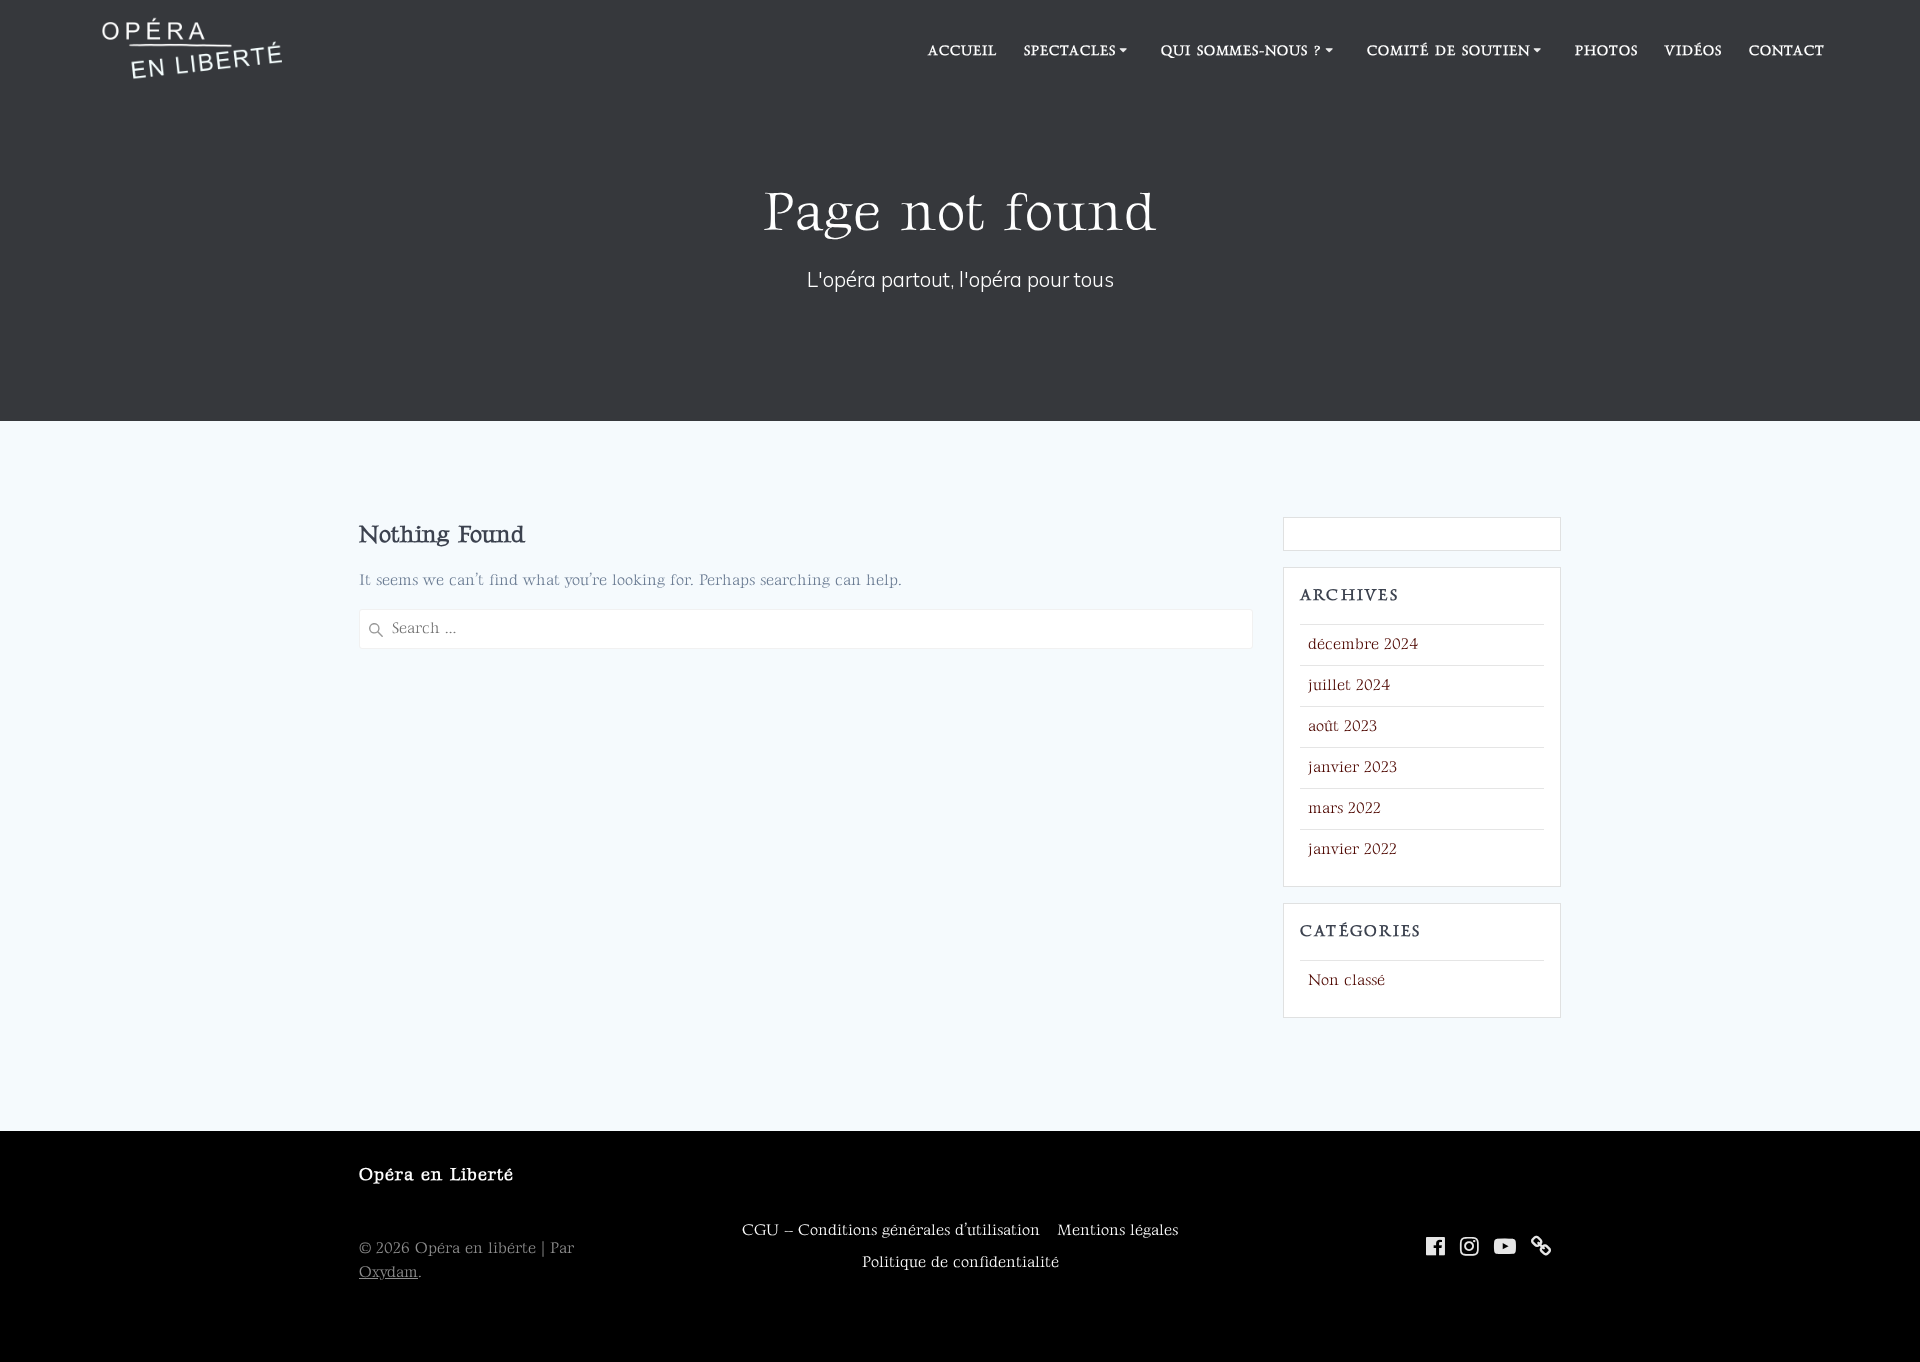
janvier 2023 (1352, 767)
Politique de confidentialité (960, 1262)
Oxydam (388, 1272)
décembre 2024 (1363, 644)
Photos (1606, 50)
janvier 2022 (1352, 849)
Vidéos (1693, 50)
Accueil (962, 50)
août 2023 (1342, 726)
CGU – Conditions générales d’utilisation (891, 1230)
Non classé (1346, 980)
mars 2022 (1344, 808)
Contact (1787, 50)
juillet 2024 (1349, 685)
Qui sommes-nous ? (1241, 50)
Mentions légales (1117, 1230)
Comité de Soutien (1448, 50)
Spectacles (1070, 50)
